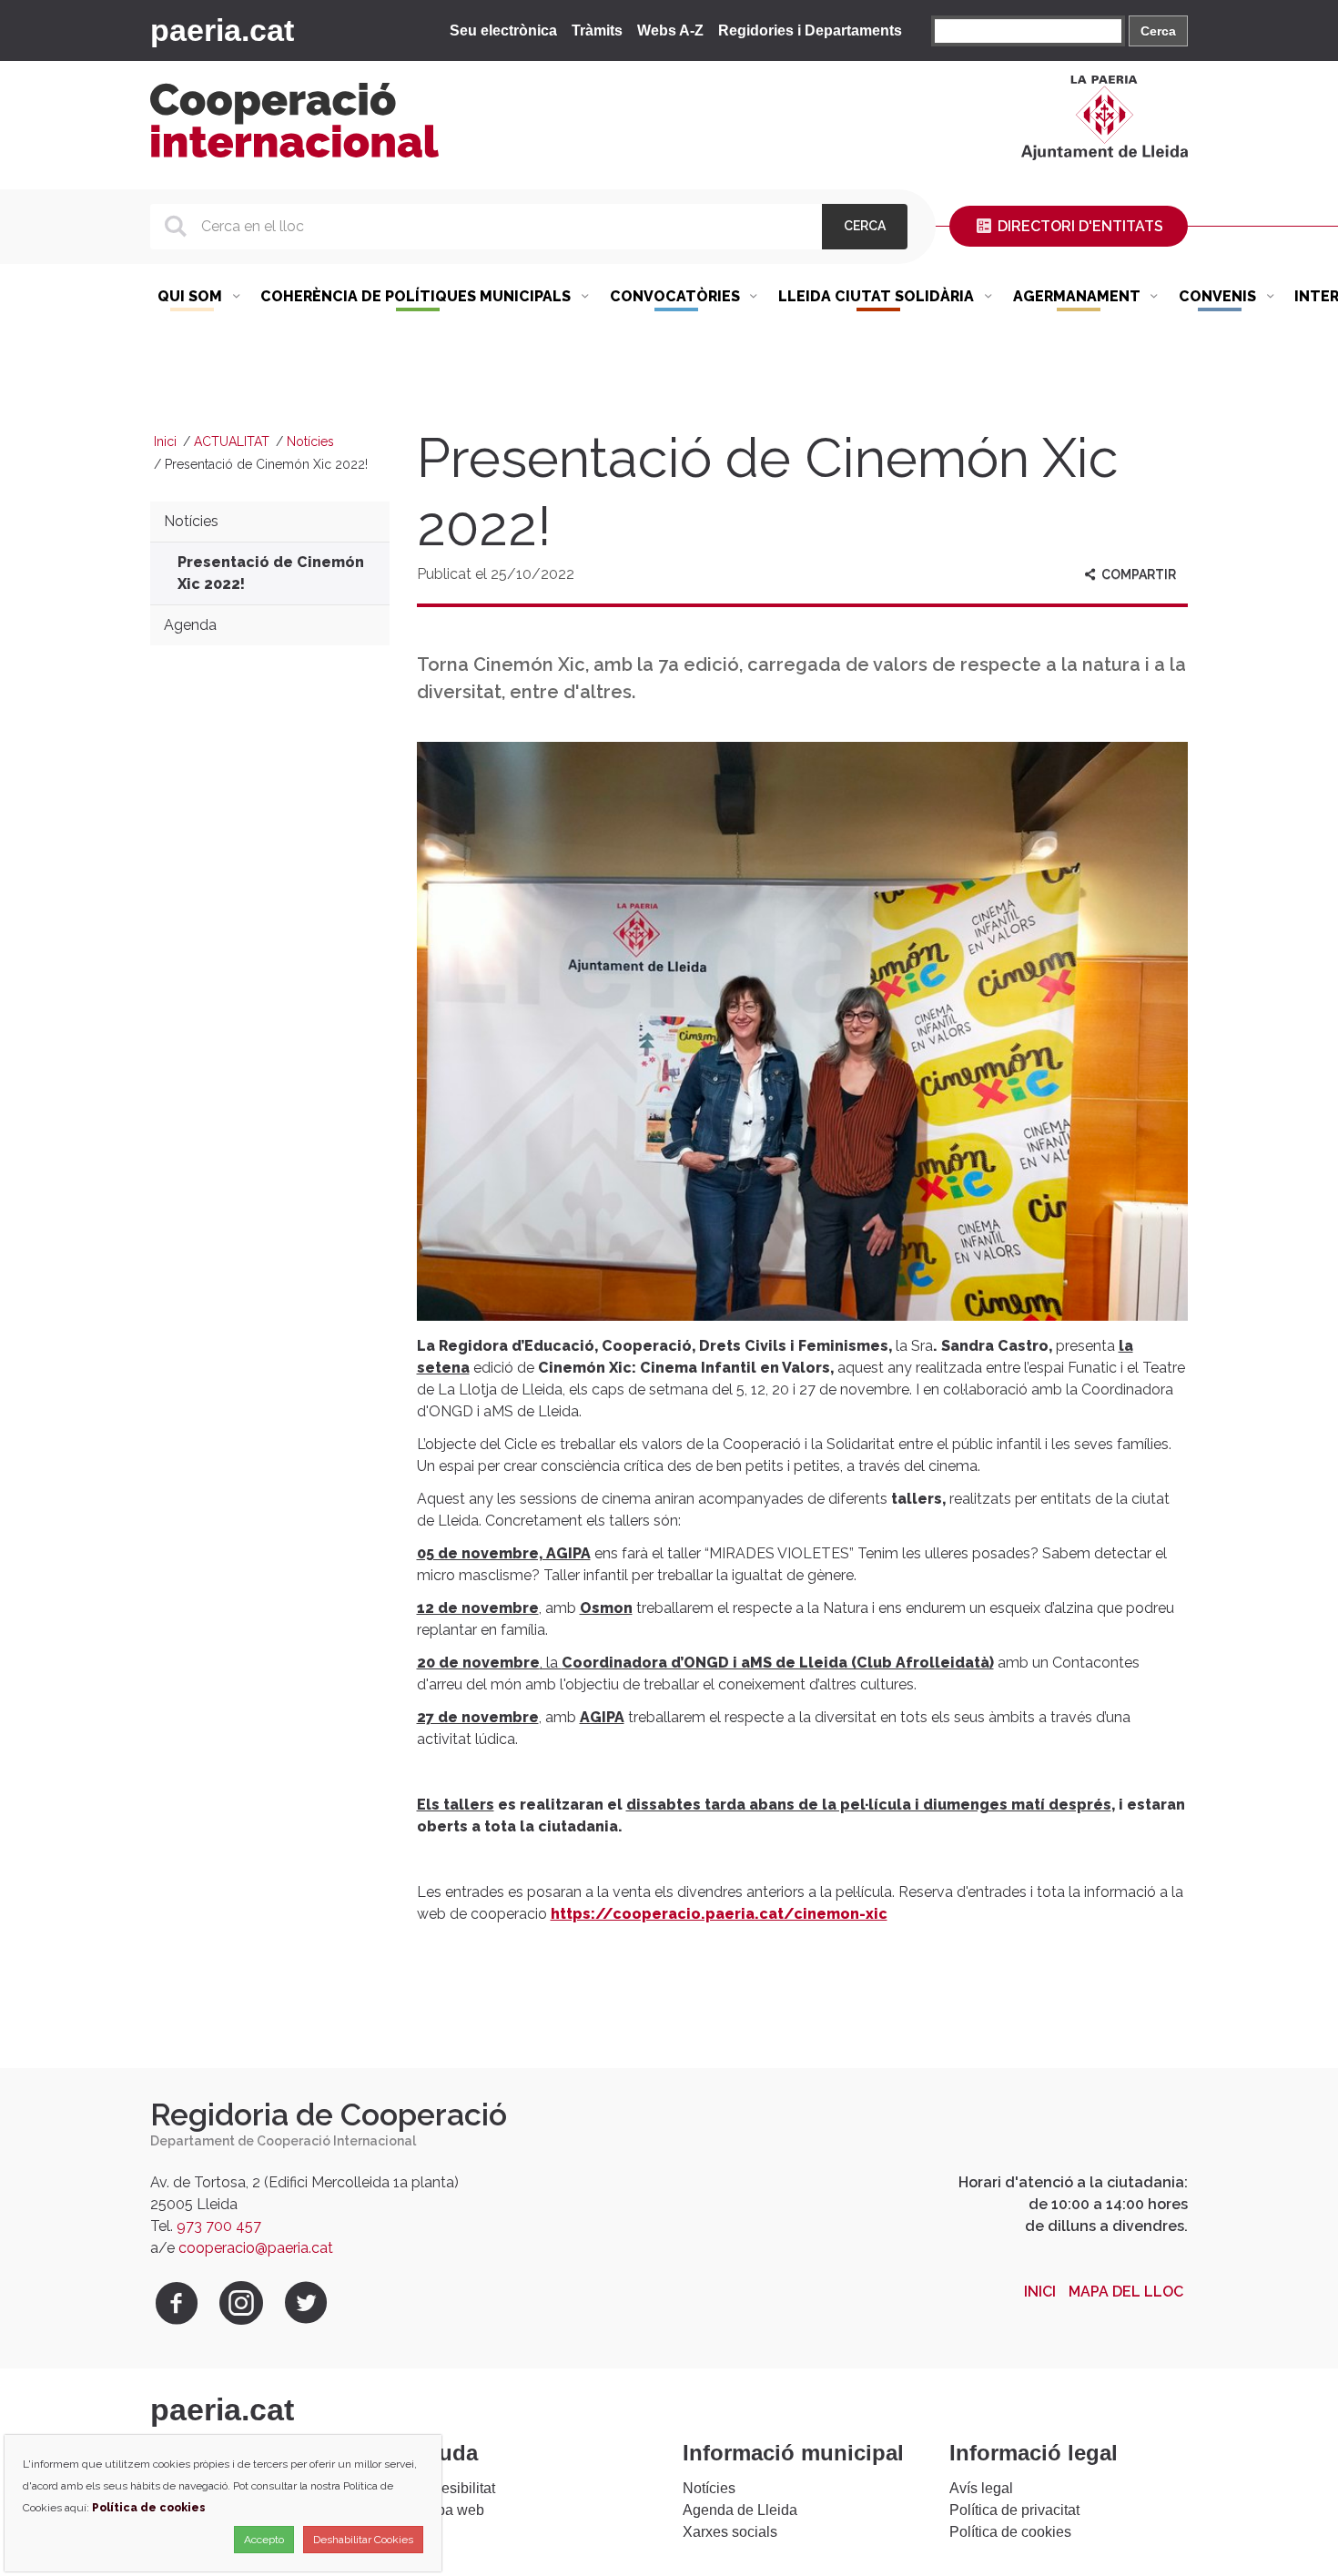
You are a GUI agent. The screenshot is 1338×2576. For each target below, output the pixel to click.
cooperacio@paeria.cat (256, 2248)
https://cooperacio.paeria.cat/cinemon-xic (719, 1914)
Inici (165, 441)
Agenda (190, 625)
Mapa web (451, 2510)
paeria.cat (222, 30)
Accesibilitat (456, 2488)
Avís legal (981, 2488)
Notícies (310, 441)
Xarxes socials (730, 2532)
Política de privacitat (1014, 2510)
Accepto (264, 2540)
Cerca (1158, 31)
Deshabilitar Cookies (363, 2540)
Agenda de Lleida (740, 2510)
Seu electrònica (503, 30)
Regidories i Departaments (810, 30)
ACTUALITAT (232, 441)
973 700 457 (219, 2226)
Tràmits (597, 30)
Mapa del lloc (1126, 2292)
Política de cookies (1010, 2532)
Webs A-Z (670, 30)
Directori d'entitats (1079, 226)
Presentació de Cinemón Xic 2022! (271, 573)
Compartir (1137, 574)
